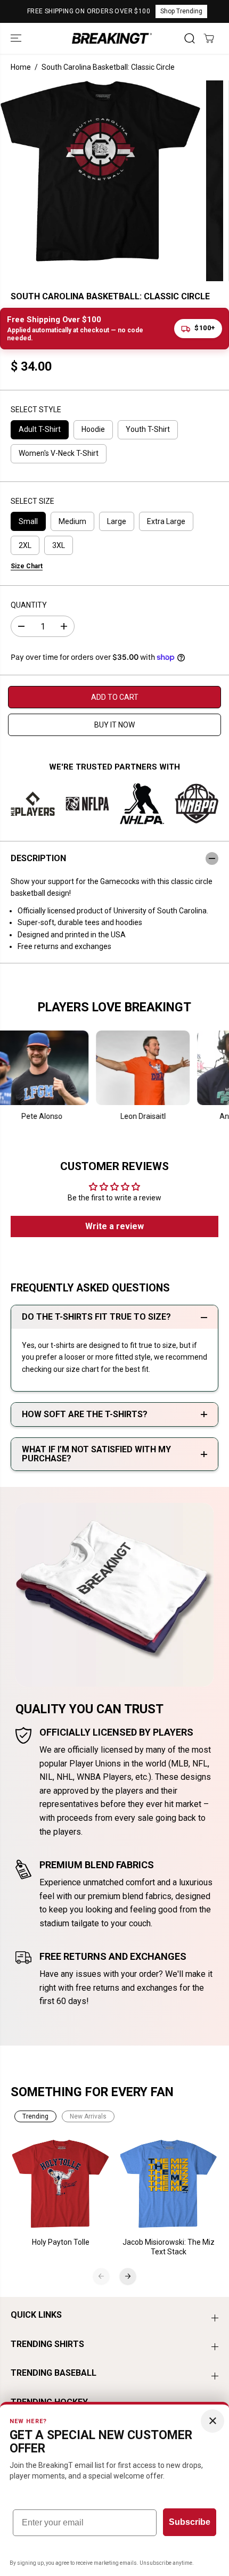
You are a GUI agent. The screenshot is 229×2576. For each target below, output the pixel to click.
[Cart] (209, 38)
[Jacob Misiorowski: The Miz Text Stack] (169, 2184)
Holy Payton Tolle (61, 2242)
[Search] (190, 38)
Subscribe (190, 2522)
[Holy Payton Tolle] (61, 2184)
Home (21, 67)
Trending (35, 2116)
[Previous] (101, 2276)
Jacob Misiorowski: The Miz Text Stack (169, 2247)
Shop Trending (181, 11)
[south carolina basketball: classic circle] (100, 171)
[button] (17, 38)
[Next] (128, 2276)
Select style (36, 410)
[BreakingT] (112, 38)
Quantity (29, 605)
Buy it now (114, 725)
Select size (32, 501)
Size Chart (27, 566)
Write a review (114, 1226)
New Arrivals (88, 2116)
